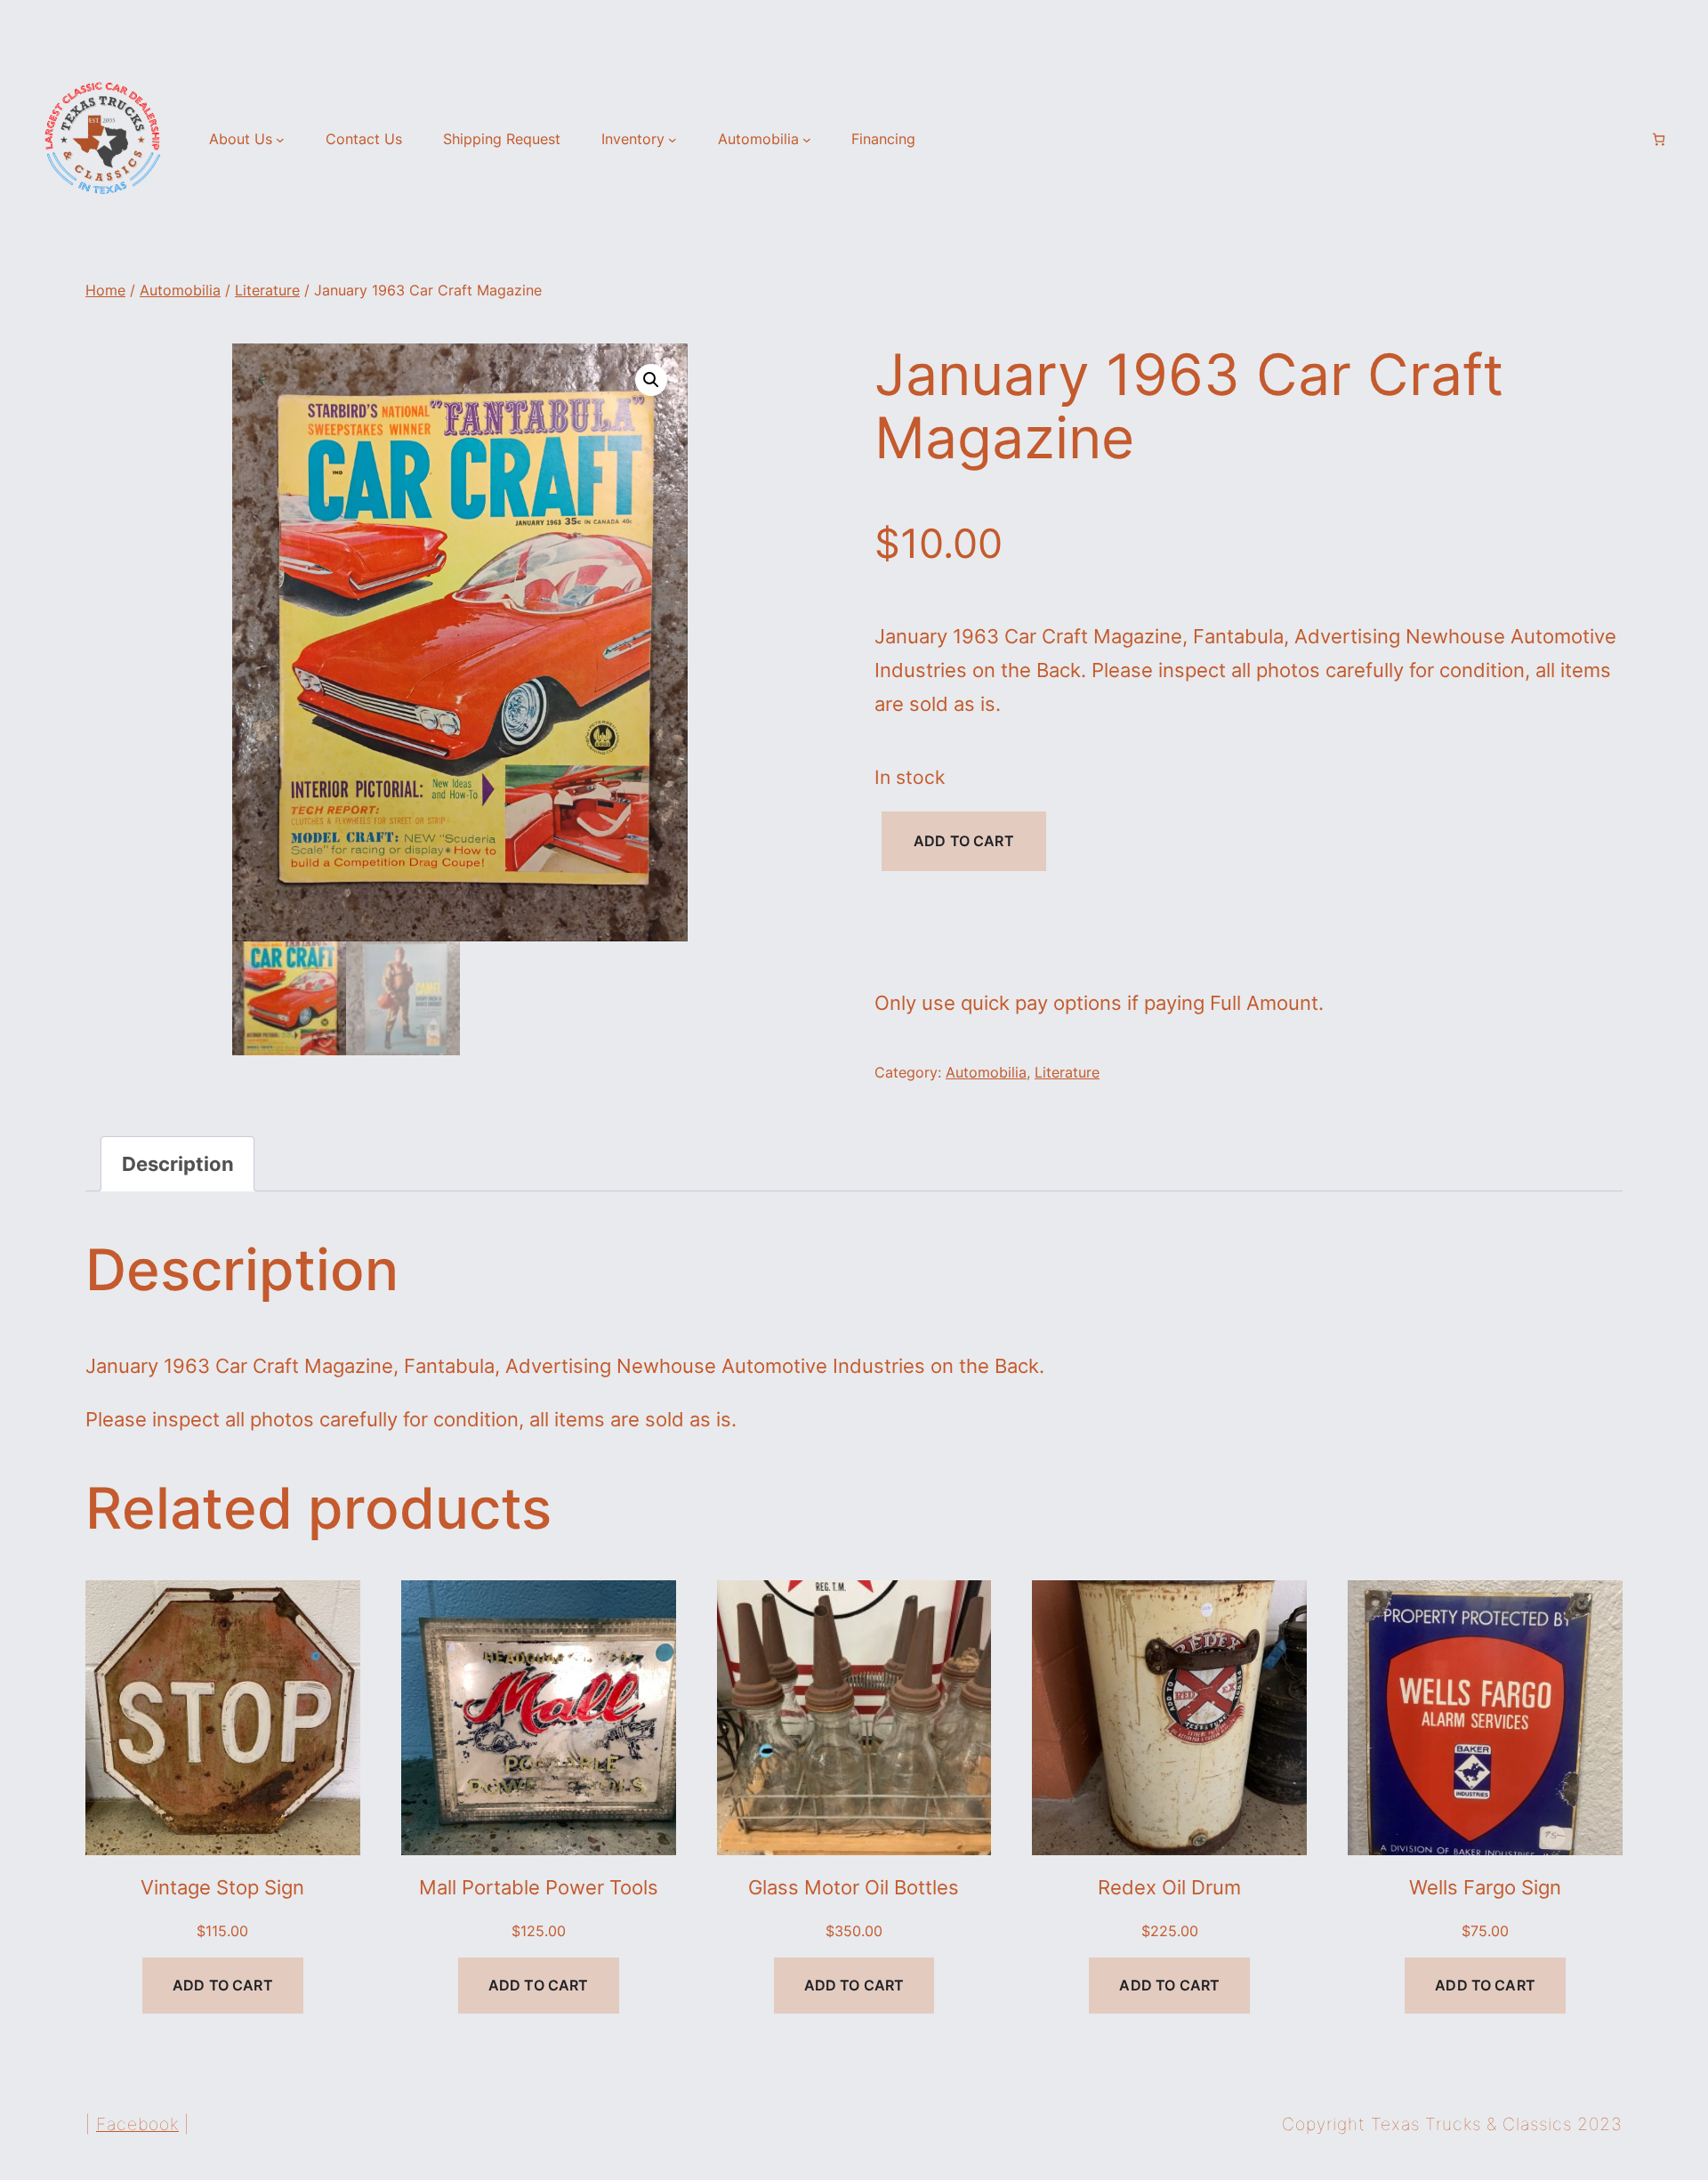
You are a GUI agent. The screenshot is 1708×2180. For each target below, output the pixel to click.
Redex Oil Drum (1169, 1887)
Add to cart (964, 841)
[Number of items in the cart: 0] (1659, 139)
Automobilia (180, 290)
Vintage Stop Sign (222, 1887)
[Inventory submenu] (673, 140)
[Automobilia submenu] (807, 140)
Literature (267, 290)
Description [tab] (178, 1163)
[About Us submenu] (280, 140)
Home (105, 290)
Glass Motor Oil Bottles (854, 1887)
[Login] (1628, 140)
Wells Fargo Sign (1485, 1887)
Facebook (137, 2124)
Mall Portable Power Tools (539, 1887)
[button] (651, 380)
